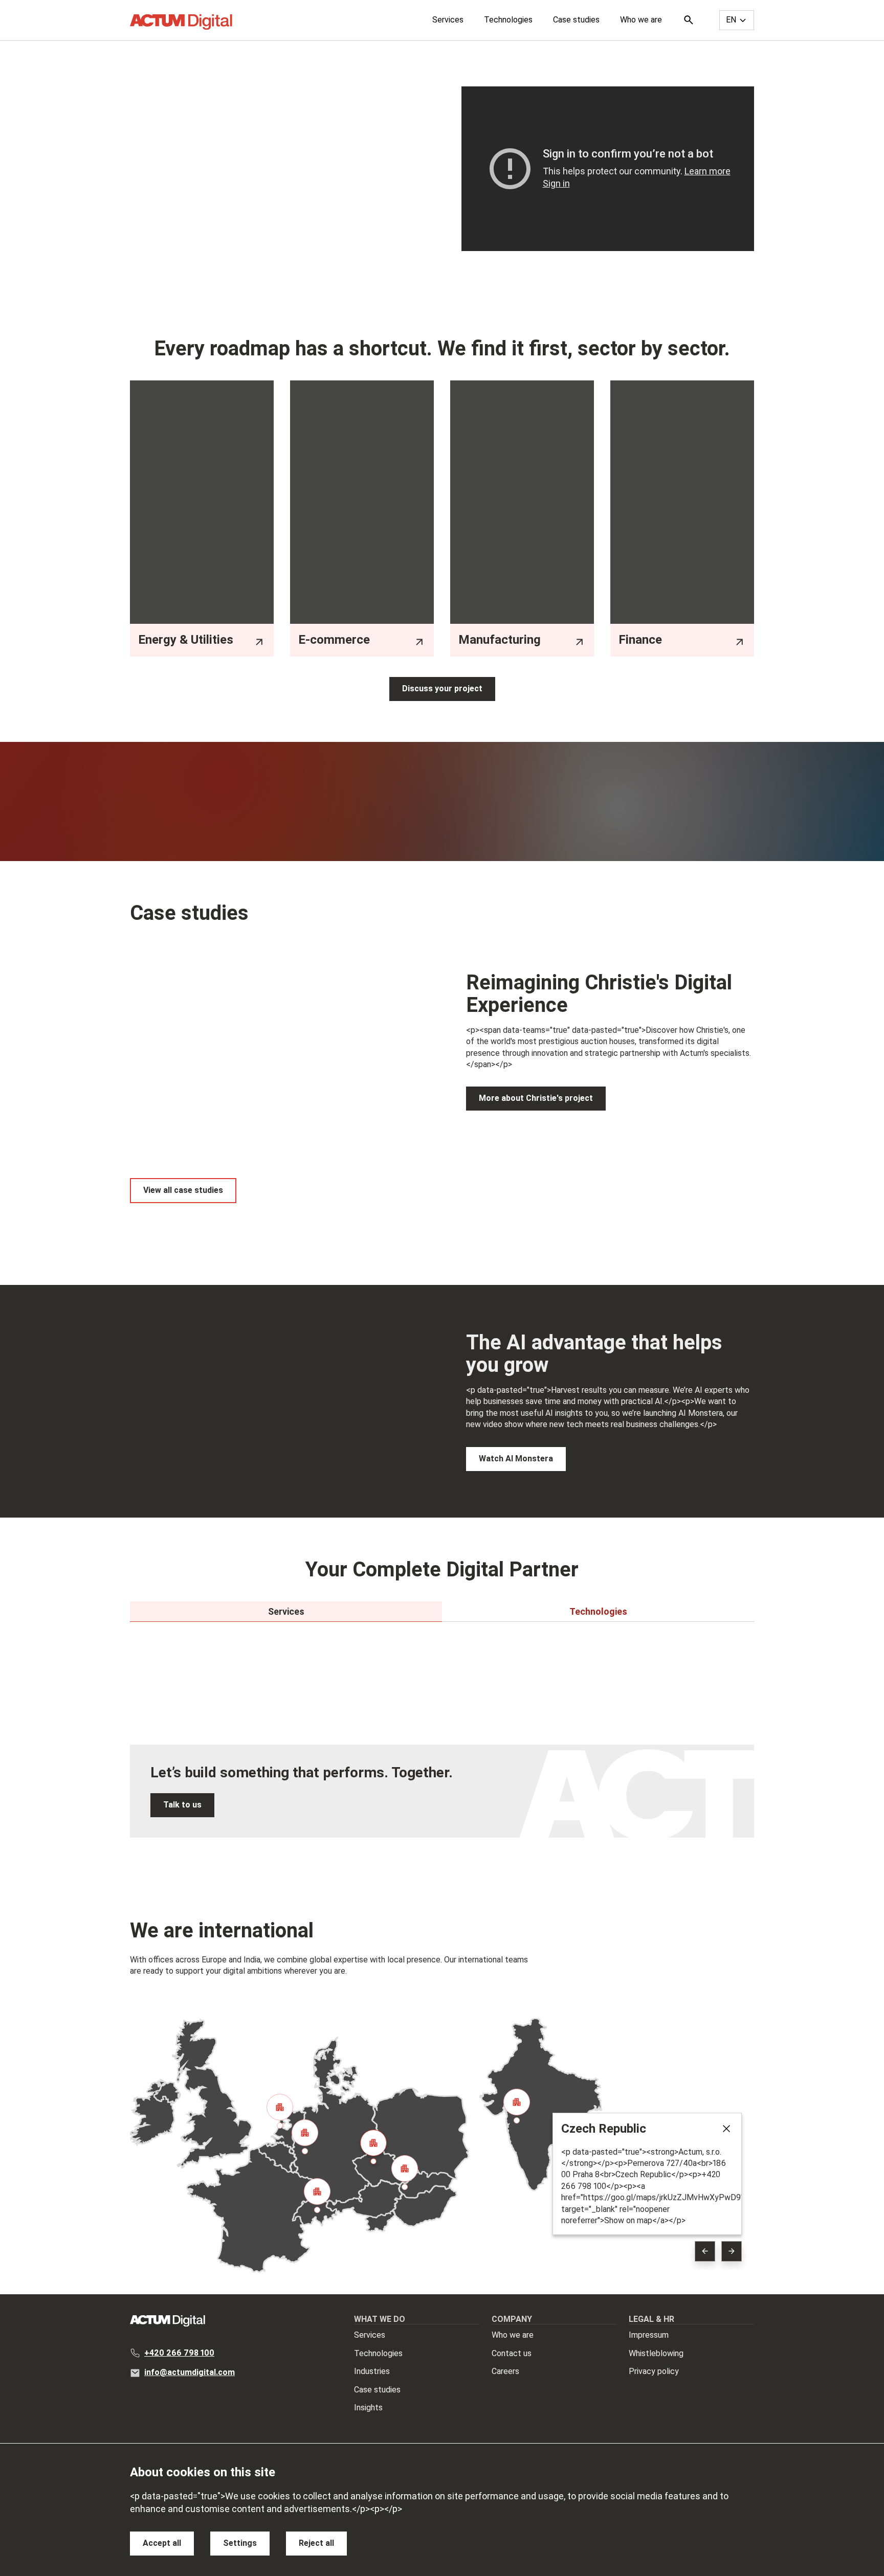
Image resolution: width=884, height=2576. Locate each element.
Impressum (649, 2335)
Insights (368, 2408)
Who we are (641, 20)
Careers (505, 2371)
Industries (372, 2371)
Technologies (508, 20)
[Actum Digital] (181, 22)
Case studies (576, 20)
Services (448, 20)
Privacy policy (654, 2371)
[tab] (286, 1612)
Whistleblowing (656, 2353)
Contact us (512, 2353)
